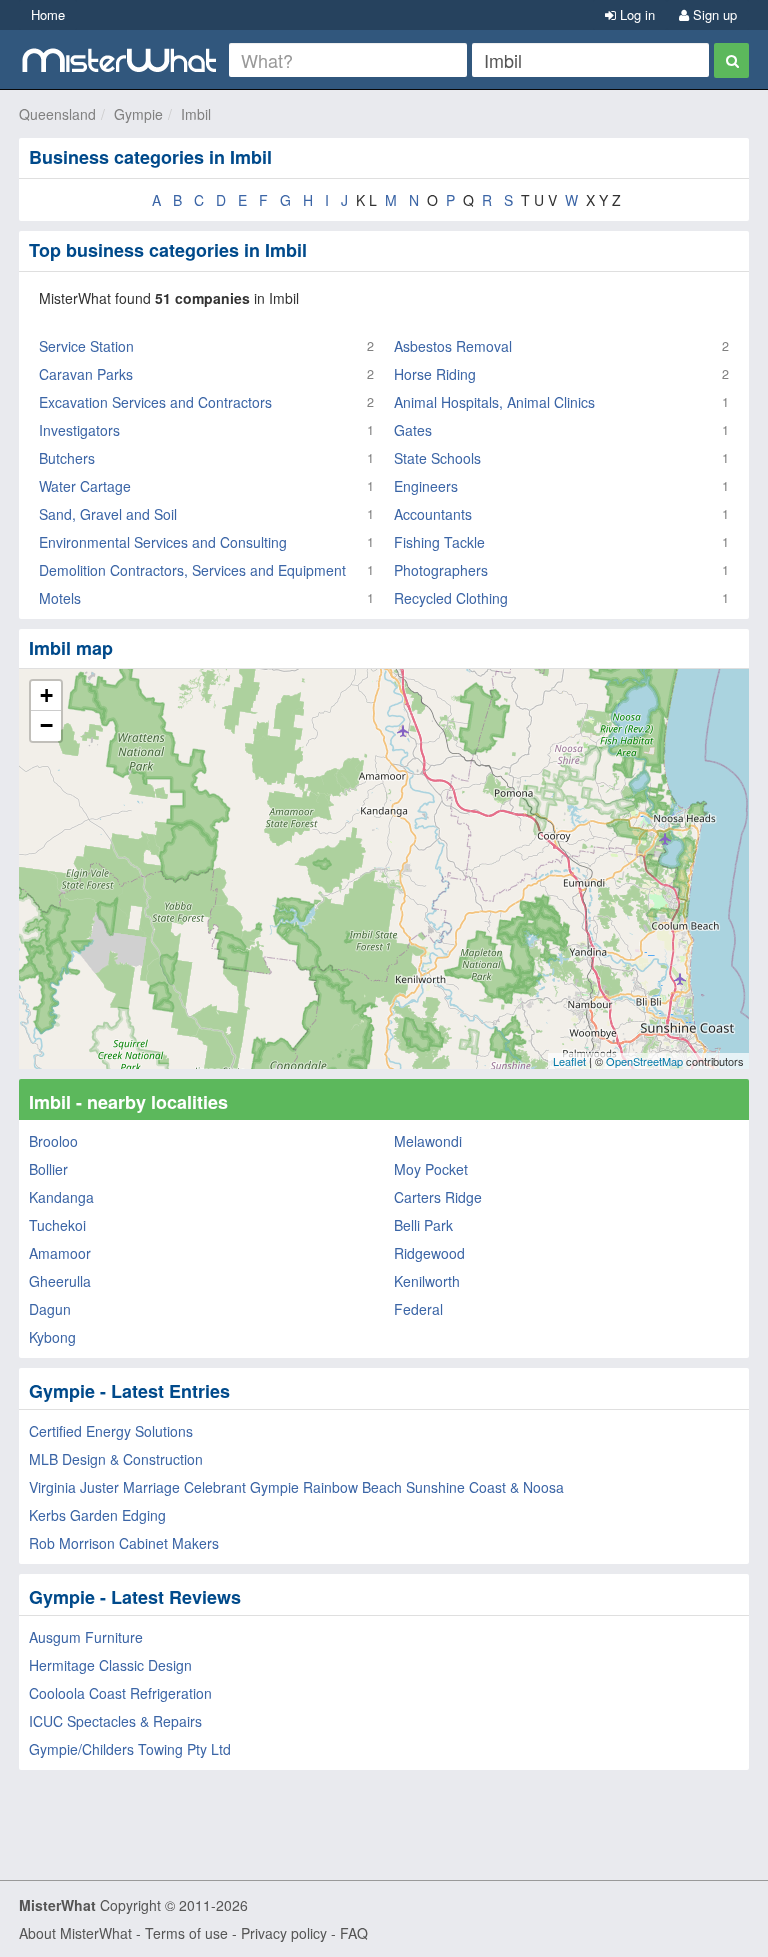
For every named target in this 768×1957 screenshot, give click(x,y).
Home (48, 14)
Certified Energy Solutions (111, 1431)
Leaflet (569, 1061)
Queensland (57, 114)
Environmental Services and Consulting (163, 542)
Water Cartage (85, 486)
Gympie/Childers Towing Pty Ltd (130, 1749)
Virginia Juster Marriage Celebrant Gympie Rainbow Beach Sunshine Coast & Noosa (296, 1487)
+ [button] (46, 695)
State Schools (437, 458)
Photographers (441, 570)
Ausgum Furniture (86, 1637)
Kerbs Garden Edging (97, 1515)
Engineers (426, 486)
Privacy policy (284, 1933)
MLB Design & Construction (116, 1459)
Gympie (138, 114)
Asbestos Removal (453, 346)
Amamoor (60, 1253)
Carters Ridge (438, 1197)
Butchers (67, 458)
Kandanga (61, 1197)
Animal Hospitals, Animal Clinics (494, 402)
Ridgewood (429, 1253)
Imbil (196, 114)
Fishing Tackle (439, 542)
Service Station (86, 346)
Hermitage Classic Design (110, 1665)
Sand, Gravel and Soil (108, 514)
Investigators (79, 430)
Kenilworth (427, 1281)
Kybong (52, 1337)
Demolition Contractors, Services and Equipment (192, 570)
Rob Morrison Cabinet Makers (124, 1543)
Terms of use (186, 1933)
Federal (418, 1309)
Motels (60, 598)
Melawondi (428, 1141)
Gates (413, 430)
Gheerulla (60, 1281)
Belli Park (423, 1225)
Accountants (433, 514)
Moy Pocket (431, 1169)
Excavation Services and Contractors (155, 402)
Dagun (50, 1309)
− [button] (46, 725)
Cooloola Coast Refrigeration (120, 1693)
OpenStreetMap (644, 1061)
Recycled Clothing (451, 598)
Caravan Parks (86, 374)
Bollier (48, 1169)
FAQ (354, 1933)
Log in (635, 14)
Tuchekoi (57, 1225)
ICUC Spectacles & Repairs (115, 1721)
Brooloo (53, 1141)
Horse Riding (435, 374)
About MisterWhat (75, 1933)
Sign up (713, 14)
